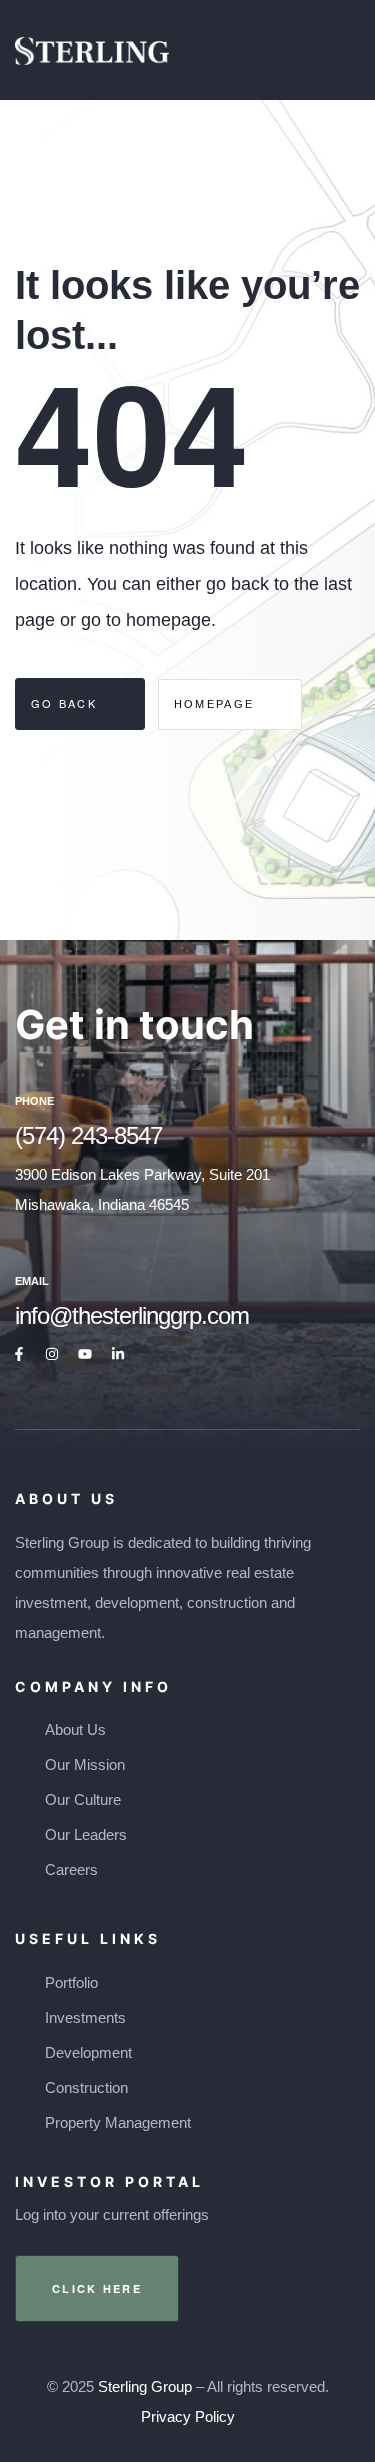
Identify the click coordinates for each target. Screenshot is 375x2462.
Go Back (66, 703)
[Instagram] (52, 1354)
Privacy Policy (188, 2416)
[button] (97, 2288)
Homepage (217, 704)
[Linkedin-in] (118, 1354)
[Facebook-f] (19, 1354)
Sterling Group (145, 2386)
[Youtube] (85, 1354)
